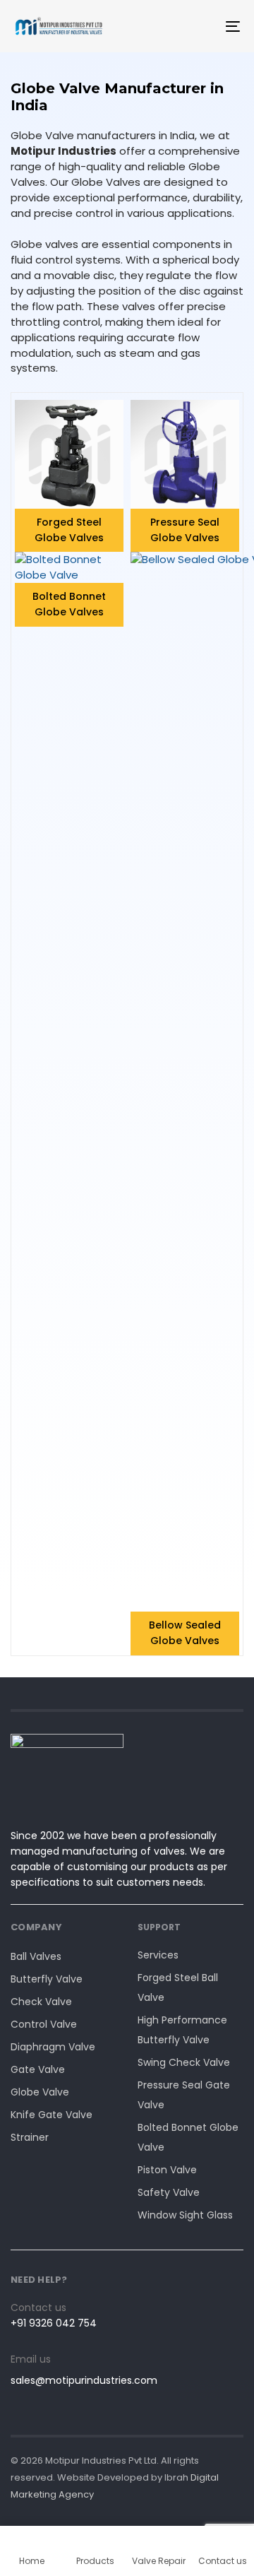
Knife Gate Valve (52, 2115)
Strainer (30, 2137)
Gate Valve (38, 2069)
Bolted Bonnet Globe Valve (188, 2137)
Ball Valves (36, 1956)
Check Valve (41, 2002)
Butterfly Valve (47, 1979)
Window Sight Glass (185, 2215)
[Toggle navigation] (202, 26)
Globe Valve (40, 2092)
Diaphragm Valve (53, 2047)
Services (158, 1955)
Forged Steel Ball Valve (178, 1987)
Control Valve (44, 2024)
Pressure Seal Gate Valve (184, 2095)
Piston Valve (167, 2170)
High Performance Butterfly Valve (182, 2030)
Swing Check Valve (184, 2062)
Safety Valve (169, 2192)
